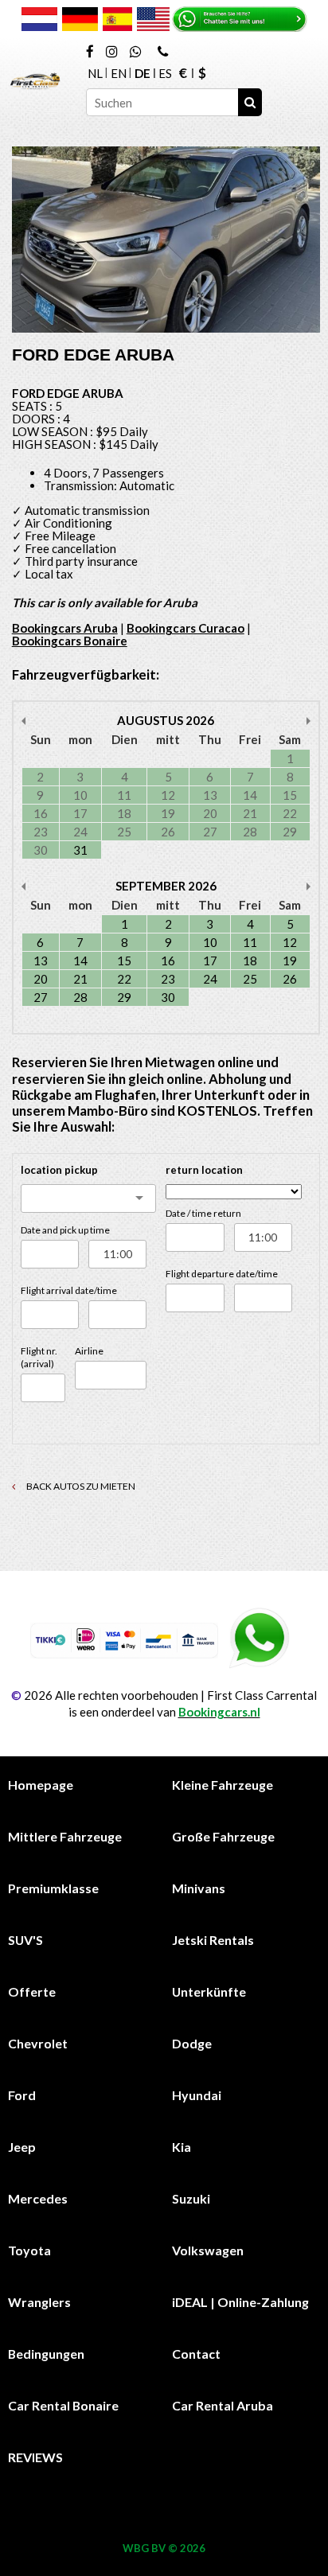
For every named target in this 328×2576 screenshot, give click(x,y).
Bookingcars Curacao (185, 628)
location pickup (59, 1170)
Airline (89, 1351)
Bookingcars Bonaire (70, 641)
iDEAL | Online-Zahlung (240, 2302)
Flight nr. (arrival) (39, 1357)
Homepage (41, 1785)
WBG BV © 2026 (164, 2548)
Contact (196, 2354)
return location (204, 1170)
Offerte (32, 1991)
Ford (22, 2095)
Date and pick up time (65, 1230)
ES (165, 73)
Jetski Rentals (213, 1940)
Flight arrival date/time (69, 1290)
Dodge (192, 2043)
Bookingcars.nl (219, 1712)
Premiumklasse (53, 1888)
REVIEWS (35, 2457)
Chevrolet (38, 2043)
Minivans (199, 1888)
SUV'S (25, 1940)
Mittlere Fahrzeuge (65, 1836)
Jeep (22, 2147)
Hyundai (197, 2095)
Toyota (29, 2250)
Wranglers (39, 2302)
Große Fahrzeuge (223, 1836)
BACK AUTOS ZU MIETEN (80, 1486)
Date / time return (203, 1213)
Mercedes (38, 2198)
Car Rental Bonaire (63, 2405)
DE (143, 73)
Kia (182, 2147)
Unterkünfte (209, 1991)
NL (95, 73)
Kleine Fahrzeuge (223, 1785)
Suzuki (191, 2198)
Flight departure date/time (222, 1274)
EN (119, 73)
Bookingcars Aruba (65, 628)
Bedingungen (46, 2354)
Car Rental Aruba (223, 2405)
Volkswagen (208, 2250)
